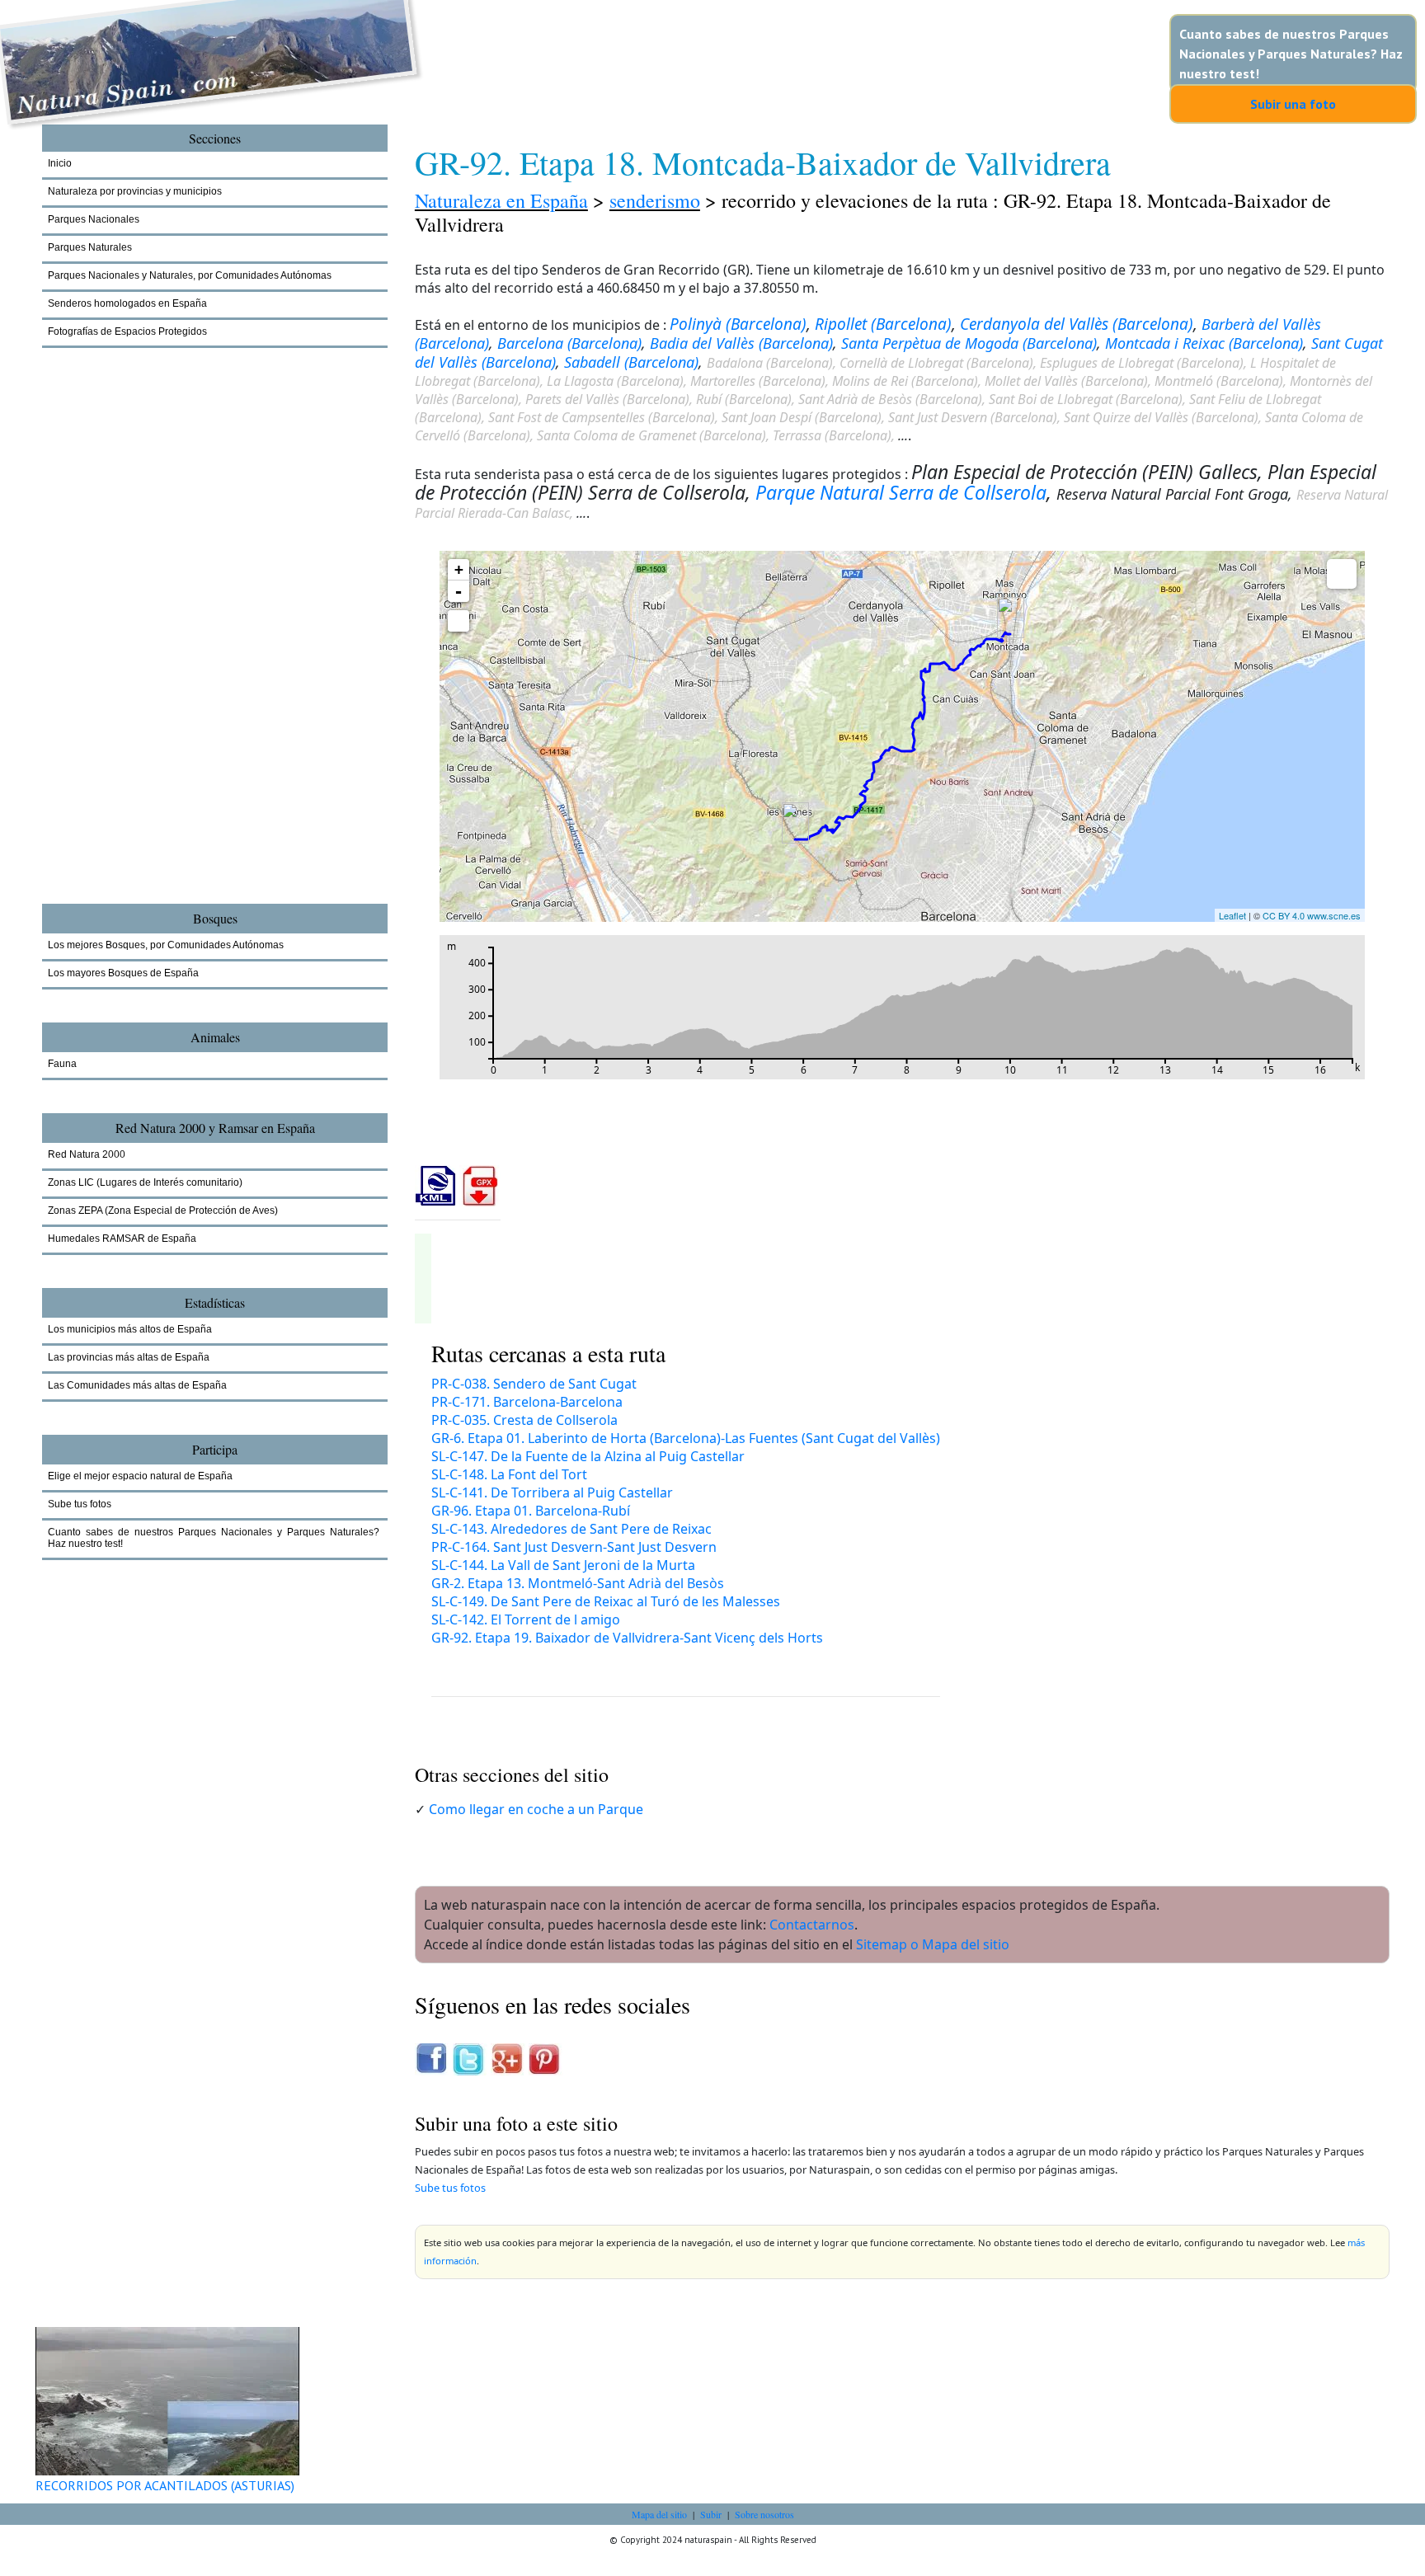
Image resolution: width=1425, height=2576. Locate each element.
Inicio (60, 163)
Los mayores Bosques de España (123, 973)
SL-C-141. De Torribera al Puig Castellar (552, 1492)
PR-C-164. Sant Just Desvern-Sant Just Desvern (574, 1547)
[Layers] (1342, 574)
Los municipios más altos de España (130, 1329)
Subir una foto (1293, 104)
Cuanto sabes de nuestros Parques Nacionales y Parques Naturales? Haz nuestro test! (1291, 54)
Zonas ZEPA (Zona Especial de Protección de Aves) (163, 1210)
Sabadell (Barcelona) (631, 362)
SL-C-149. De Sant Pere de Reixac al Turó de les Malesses (606, 1601)
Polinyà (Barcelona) (738, 324)
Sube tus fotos (450, 2188)
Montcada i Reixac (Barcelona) (1204, 343)
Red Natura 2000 (87, 1154)
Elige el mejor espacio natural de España (140, 1476)
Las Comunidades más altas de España (137, 1385)
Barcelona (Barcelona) (569, 343)
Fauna (62, 1064)
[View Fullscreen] (459, 621)
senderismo (655, 200)
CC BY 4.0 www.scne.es (1312, 915)
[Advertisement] (133, 651)
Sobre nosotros (764, 2514)
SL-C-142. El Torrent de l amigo (526, 1619)
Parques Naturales (90, 247)
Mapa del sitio (659, 2514)
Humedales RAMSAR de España (122, 1239)
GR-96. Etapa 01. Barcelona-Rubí (531, 1511)
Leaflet (1232, 915)
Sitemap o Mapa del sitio (933, 1944)
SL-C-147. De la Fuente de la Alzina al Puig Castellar (588, 1456)
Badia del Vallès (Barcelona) (741, 343)
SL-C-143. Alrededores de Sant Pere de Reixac (571, 1529)
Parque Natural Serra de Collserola (901, 492)
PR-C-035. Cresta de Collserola (524, 1420)
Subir (711, 2514)
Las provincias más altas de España (129, 1357)
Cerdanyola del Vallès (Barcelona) (1077, 324)
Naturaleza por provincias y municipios (135, 191)
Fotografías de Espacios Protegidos (127, 331)
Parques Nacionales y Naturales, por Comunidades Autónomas (190, 275)
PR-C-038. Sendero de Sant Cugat (534, 1384)
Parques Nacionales (94, 219)
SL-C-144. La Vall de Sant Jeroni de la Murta (563, 1565)
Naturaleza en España (501, 200)
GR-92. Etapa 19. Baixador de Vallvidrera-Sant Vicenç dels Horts (627, 1638)
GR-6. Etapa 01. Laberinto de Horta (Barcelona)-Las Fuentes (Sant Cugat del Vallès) (686, 1438)
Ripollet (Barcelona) (883, 324)
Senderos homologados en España (127, 303)
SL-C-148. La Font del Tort (509, 1474)
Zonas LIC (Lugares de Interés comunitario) (145, 1182)
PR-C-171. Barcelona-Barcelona (527, 1402)
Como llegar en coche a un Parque (536, 1809)
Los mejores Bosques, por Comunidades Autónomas (166, 945)
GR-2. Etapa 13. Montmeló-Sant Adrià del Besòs (578, 1583)
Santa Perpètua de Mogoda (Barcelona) (969, 343)
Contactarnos (812, 1925)
